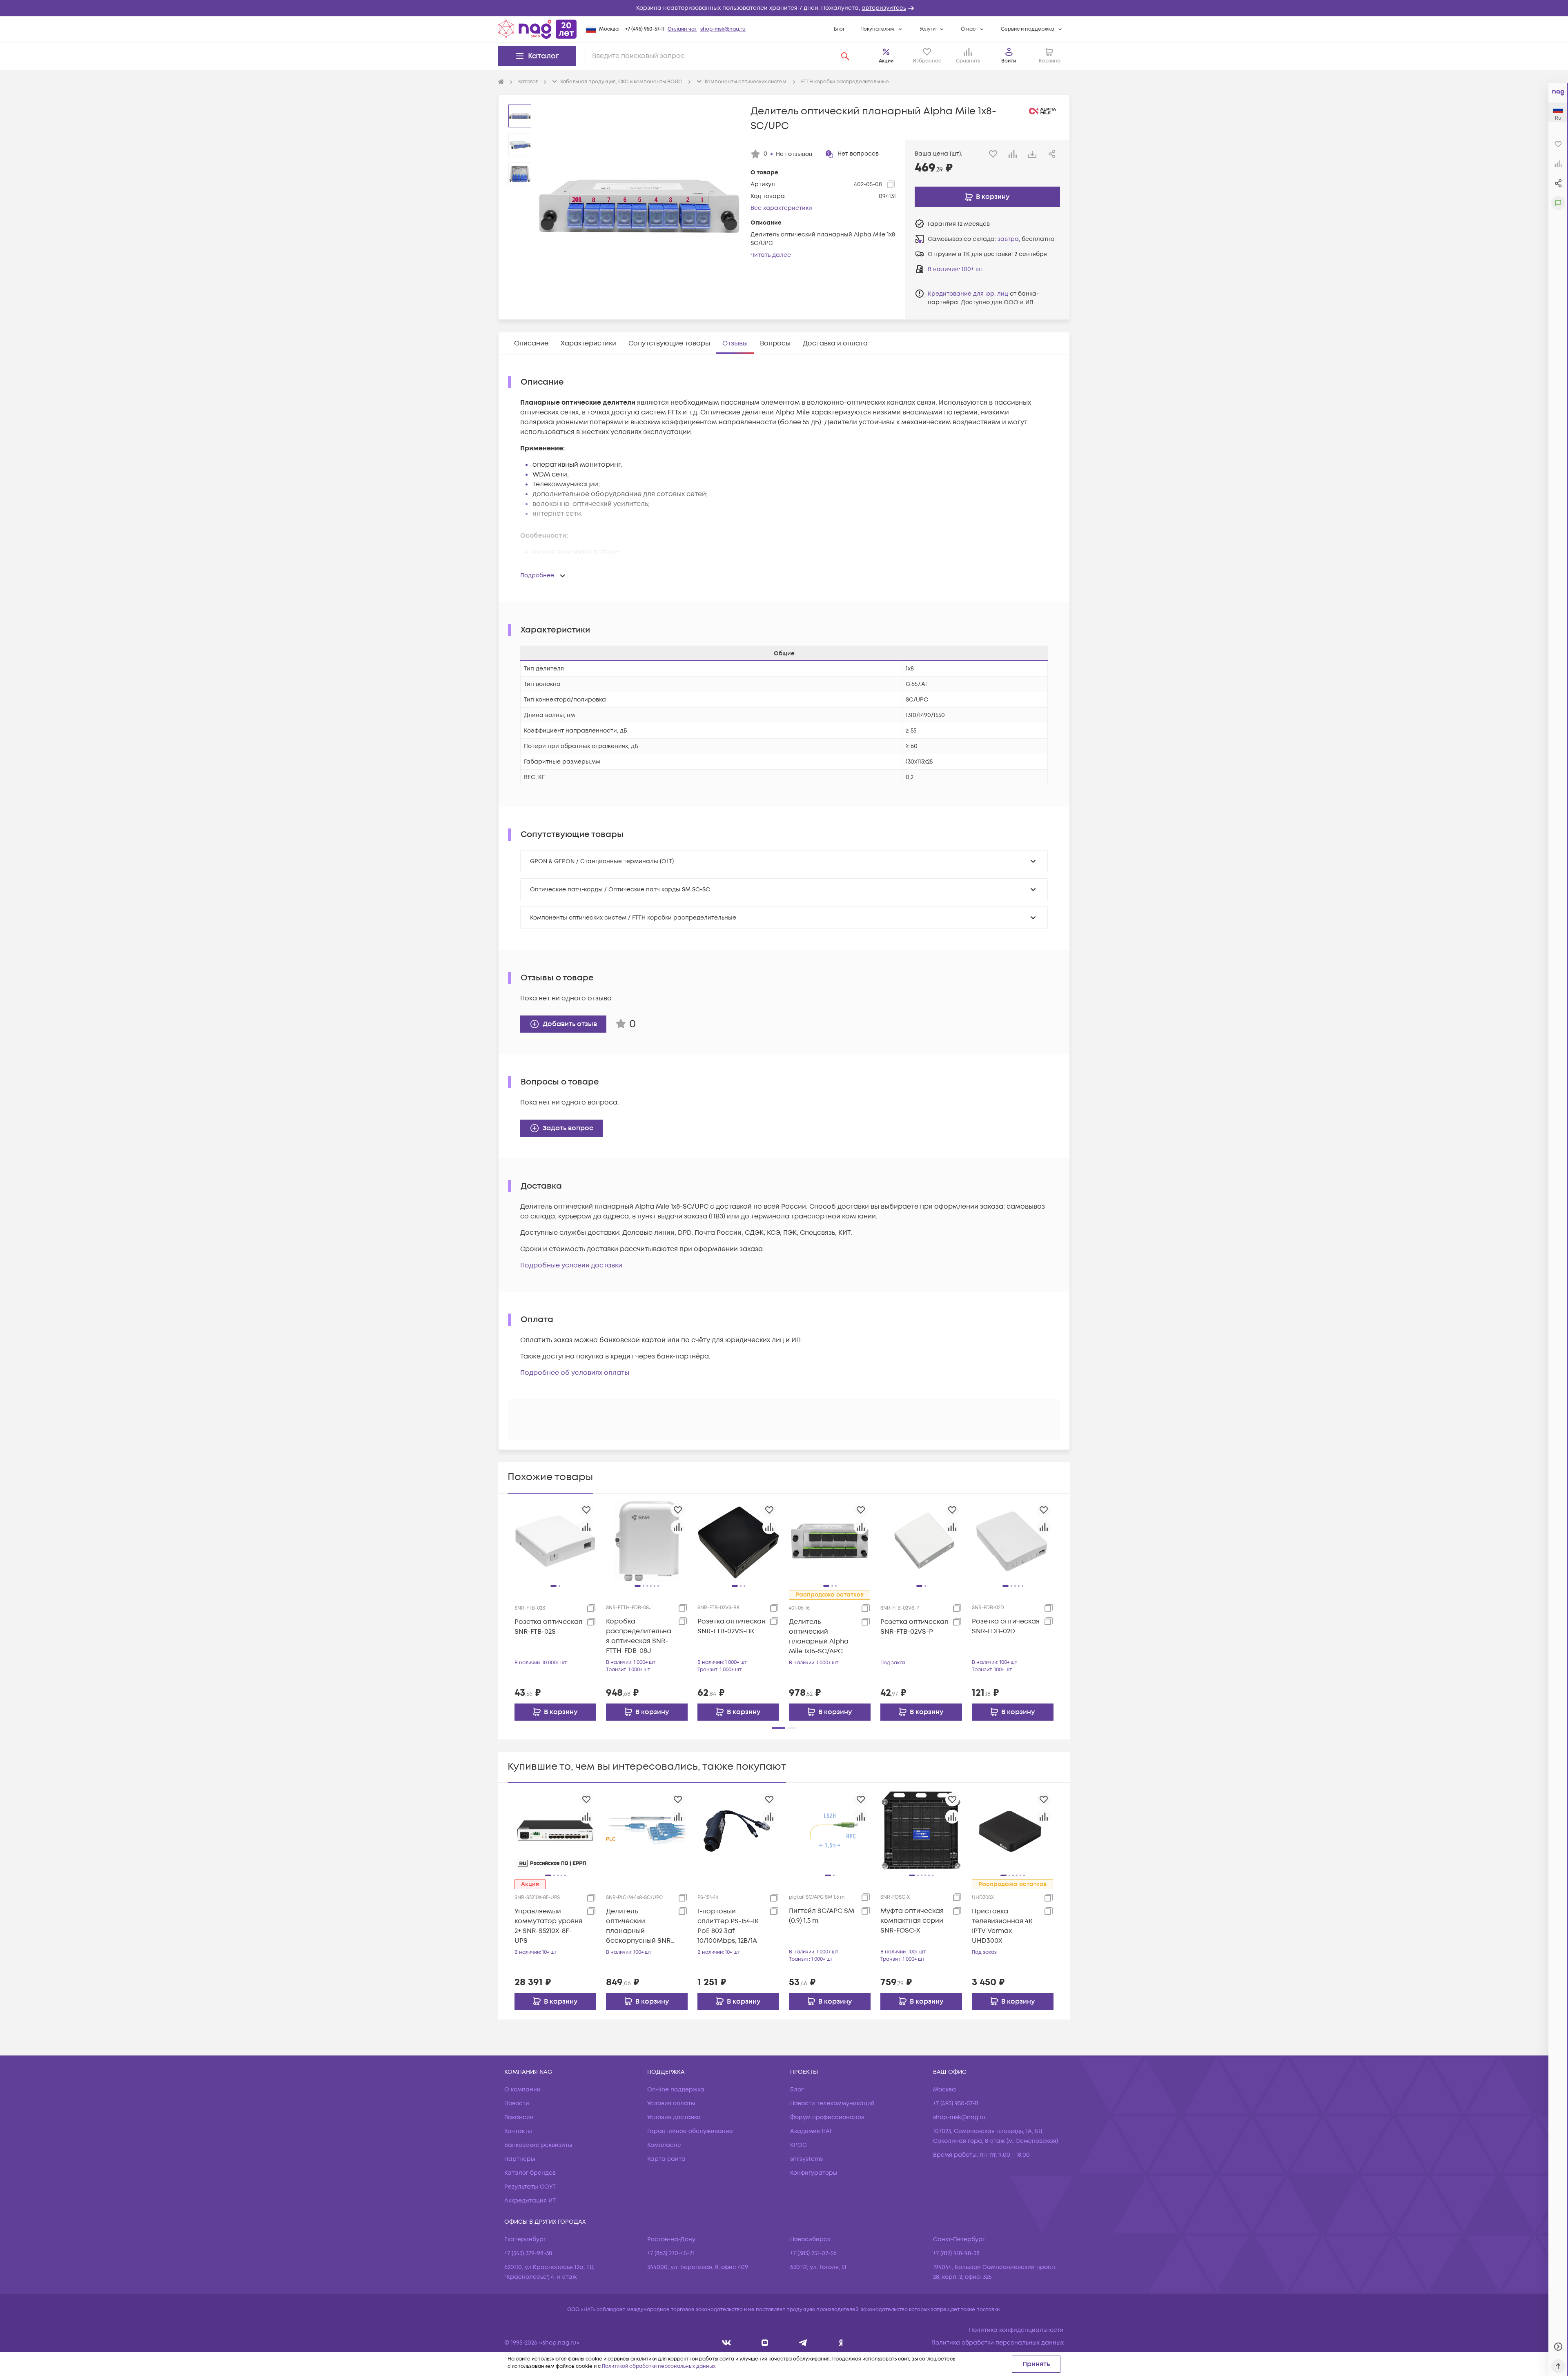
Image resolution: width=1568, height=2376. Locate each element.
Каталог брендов (530, 2173)
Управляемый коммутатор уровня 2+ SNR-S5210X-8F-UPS (548, 1926)
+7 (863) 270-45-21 (671, 2253)
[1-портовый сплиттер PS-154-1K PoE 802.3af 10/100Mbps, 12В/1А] (738, 1830)
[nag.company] (727, 2343)
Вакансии (519, 2117)
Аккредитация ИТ (530, 2201)
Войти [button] (1009, 61)
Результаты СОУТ (530, 2187)
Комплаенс (664, 2145)
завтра (1008, 239)
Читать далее (771, 255)
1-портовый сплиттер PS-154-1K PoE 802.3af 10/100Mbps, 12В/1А (728, 1926)
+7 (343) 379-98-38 (528, 2253)
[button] (784, 8)
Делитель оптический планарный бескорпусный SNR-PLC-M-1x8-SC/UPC (640, 1926)
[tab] (531, 343)
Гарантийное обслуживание (690, 2131)
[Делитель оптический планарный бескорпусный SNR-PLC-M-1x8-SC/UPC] (647, 1830)
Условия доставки (674, 2117)
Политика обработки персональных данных (998, 2343)
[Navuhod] (765, 2343)
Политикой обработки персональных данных (659, 2366)
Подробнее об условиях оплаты (575, 1373)
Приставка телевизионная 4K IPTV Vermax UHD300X (1002, 1926)
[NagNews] (803, 2343)
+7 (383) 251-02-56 (813, 2253)
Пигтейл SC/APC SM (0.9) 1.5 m (822, 1916)
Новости (517, 2103)
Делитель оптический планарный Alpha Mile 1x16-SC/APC (819, 1637)
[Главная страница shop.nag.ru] (537, 29)
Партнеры (520, 2159)
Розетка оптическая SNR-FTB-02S (548, 1627)
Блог (839, 29)
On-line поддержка (676, 2090)
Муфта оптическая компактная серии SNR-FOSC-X (912, 1921)
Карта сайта (666, 2159)
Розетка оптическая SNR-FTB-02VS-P (914, 1627)
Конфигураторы (814, 2173)
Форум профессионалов (827, 2117)
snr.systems (806, 2159)
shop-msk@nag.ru (723, 29)
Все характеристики (781, 208)
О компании (522, 2090)
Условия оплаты (671, 2103)
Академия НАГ (811, 2131)
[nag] (841, 2343)
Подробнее (537, 576)
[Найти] (845, 56)
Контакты (518, 2131)
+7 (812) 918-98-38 (956, 2253)
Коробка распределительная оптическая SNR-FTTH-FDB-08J (639, 1636)
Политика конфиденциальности (1016, 2330)
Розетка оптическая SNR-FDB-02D (1006, 1626)
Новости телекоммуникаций (832, 2103)
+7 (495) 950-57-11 (645, 29)
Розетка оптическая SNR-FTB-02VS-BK (731, 1626)
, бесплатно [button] (1026, 239)
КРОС (798, 2145)
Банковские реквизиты (538, 2145)
